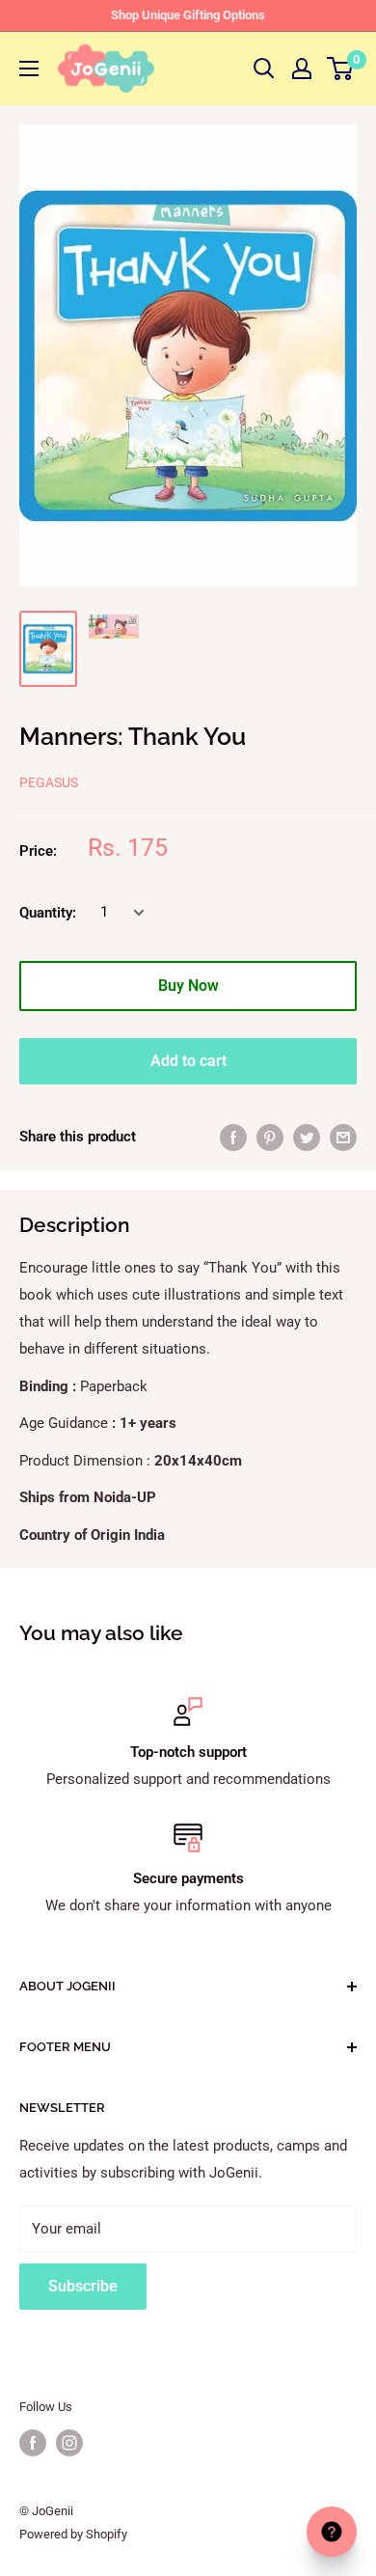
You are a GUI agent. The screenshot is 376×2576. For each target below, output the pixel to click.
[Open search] (264, 69)
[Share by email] (343, 1137)
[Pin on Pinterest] (270, 1137)
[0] (341, 69)
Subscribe (83, 2286)
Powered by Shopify (73, 2534)
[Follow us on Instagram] (69, 2443)
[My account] (302, 69)
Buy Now (188, 986)
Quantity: (48, 913)
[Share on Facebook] (233, 1137)
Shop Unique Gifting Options (188, 15)
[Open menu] (29, 69)
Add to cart (188, 1061)
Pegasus (49, 782)
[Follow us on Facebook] (33, 2443)
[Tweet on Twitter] (307, 1137)
